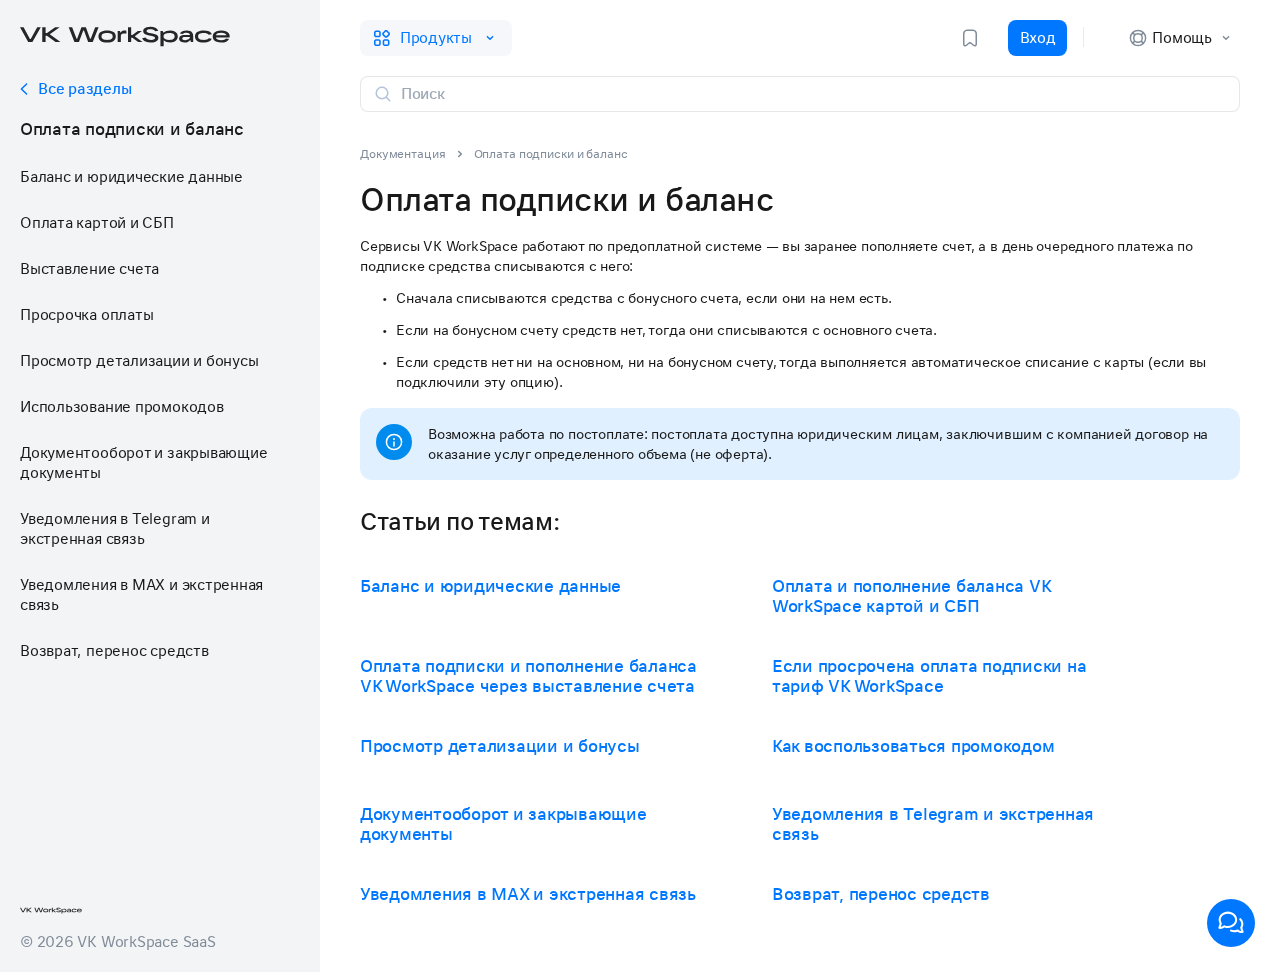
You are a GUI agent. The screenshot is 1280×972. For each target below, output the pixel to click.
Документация (403, 154)
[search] (812, 94)
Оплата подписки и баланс (132, 129)
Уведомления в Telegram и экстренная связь (115, 529)
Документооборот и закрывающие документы (143, 463)
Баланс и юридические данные (131, 177)
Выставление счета (89, 269)
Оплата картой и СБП (97, 223)
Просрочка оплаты (86, 315)
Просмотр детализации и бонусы (139, 361)
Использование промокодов (122, 407)
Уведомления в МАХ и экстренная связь (141, 595)
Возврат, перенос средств (114, 651)
